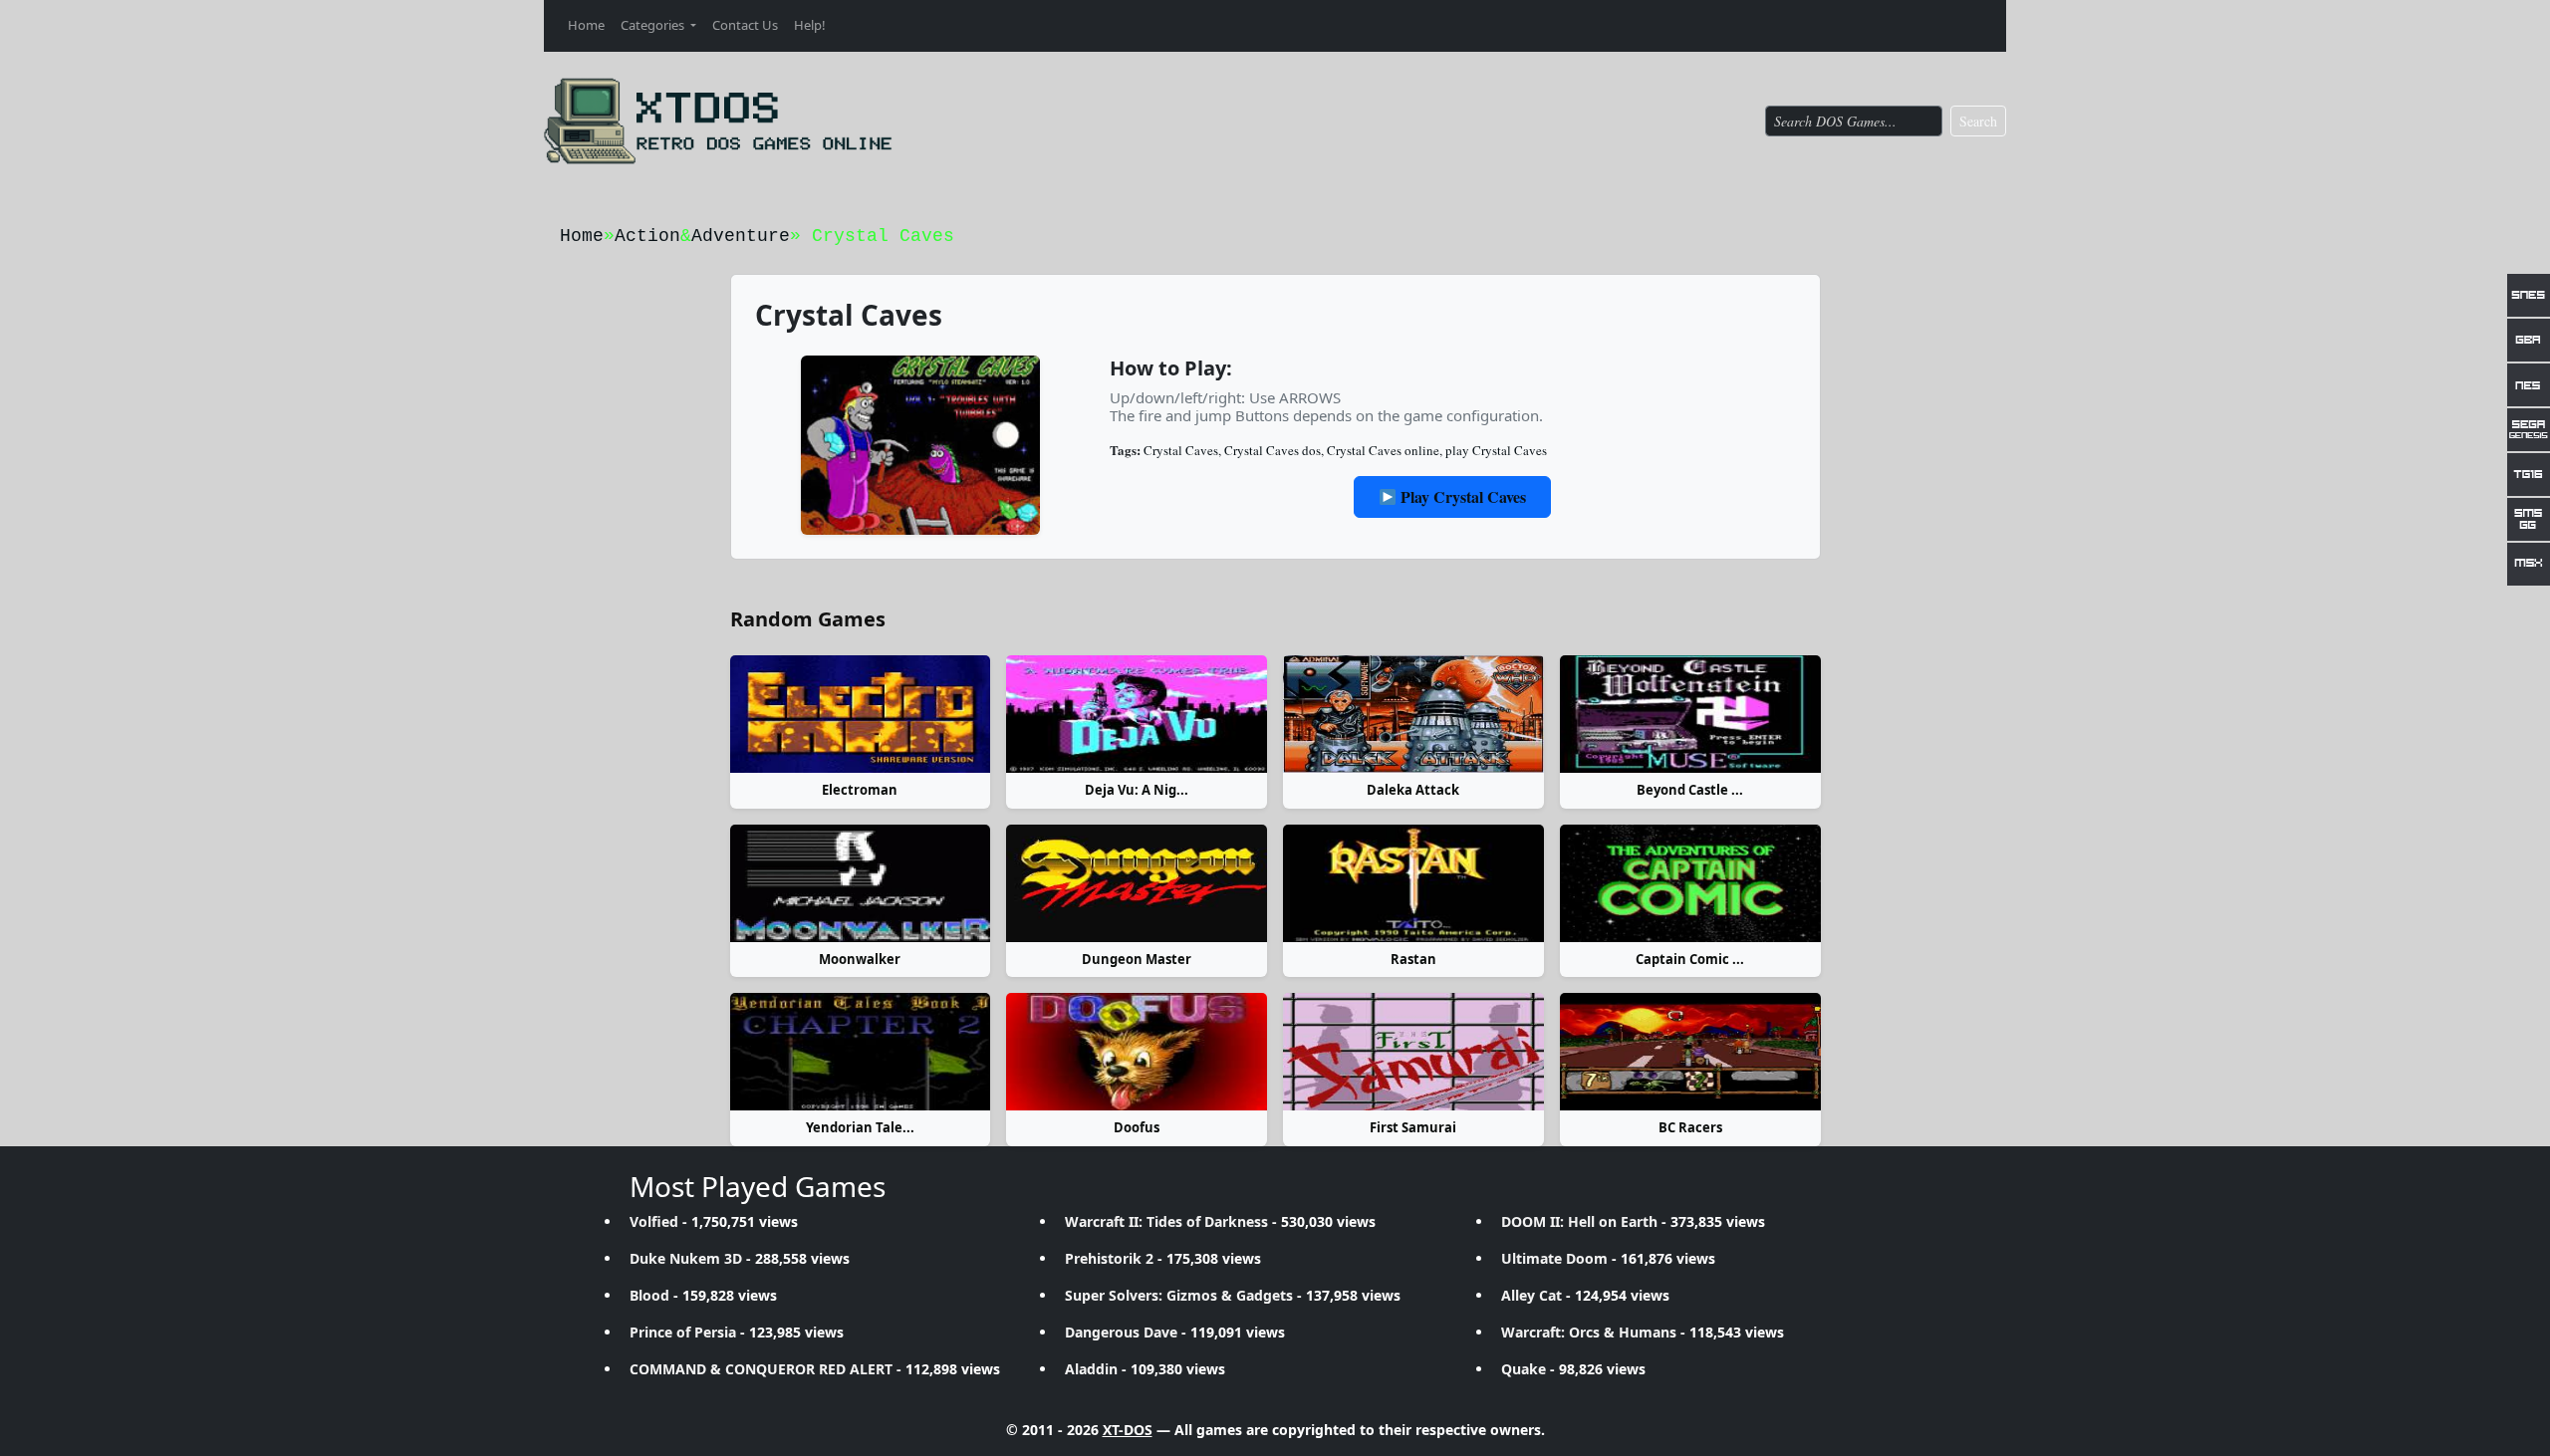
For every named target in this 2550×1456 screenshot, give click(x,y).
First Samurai (1413, 1127)
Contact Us (745, 25)
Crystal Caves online (1383, 450)
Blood (649, 1295)
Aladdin (1091, 1369)
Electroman (860, 790)
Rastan (1413, 959)
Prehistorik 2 (1109, 1258)
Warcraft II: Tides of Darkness (1166, 1221)
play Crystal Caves (1496, 450)
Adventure (741, 236)
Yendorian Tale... (860, 1127)
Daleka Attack (1413, 790)
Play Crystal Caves (1461, 496)
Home (586, 25)
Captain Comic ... (1690, 959)
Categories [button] (654, 25)
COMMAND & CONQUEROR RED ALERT (761, 1369)
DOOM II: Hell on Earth (1579, 1221)
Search (1978, 121)
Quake (1524, 1369)
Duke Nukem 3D (686, 1258)
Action (647, 236)
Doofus (1137, 1127)
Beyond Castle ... (1690, 790)
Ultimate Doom (1554, 1258)
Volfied (654, 1221)
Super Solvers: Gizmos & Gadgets (1179, 1295)
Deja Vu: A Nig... (1137, 790)
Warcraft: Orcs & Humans (1589, 1332)
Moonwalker (860, 959)
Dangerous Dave (1121, 1332)
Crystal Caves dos (1273, 450)
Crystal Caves (1181, 450)
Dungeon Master (1137, 959)
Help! (810, 25)
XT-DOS (1128, 1430)
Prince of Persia (683, 1332)
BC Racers (1690, 1127)
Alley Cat (1531, 1295)
